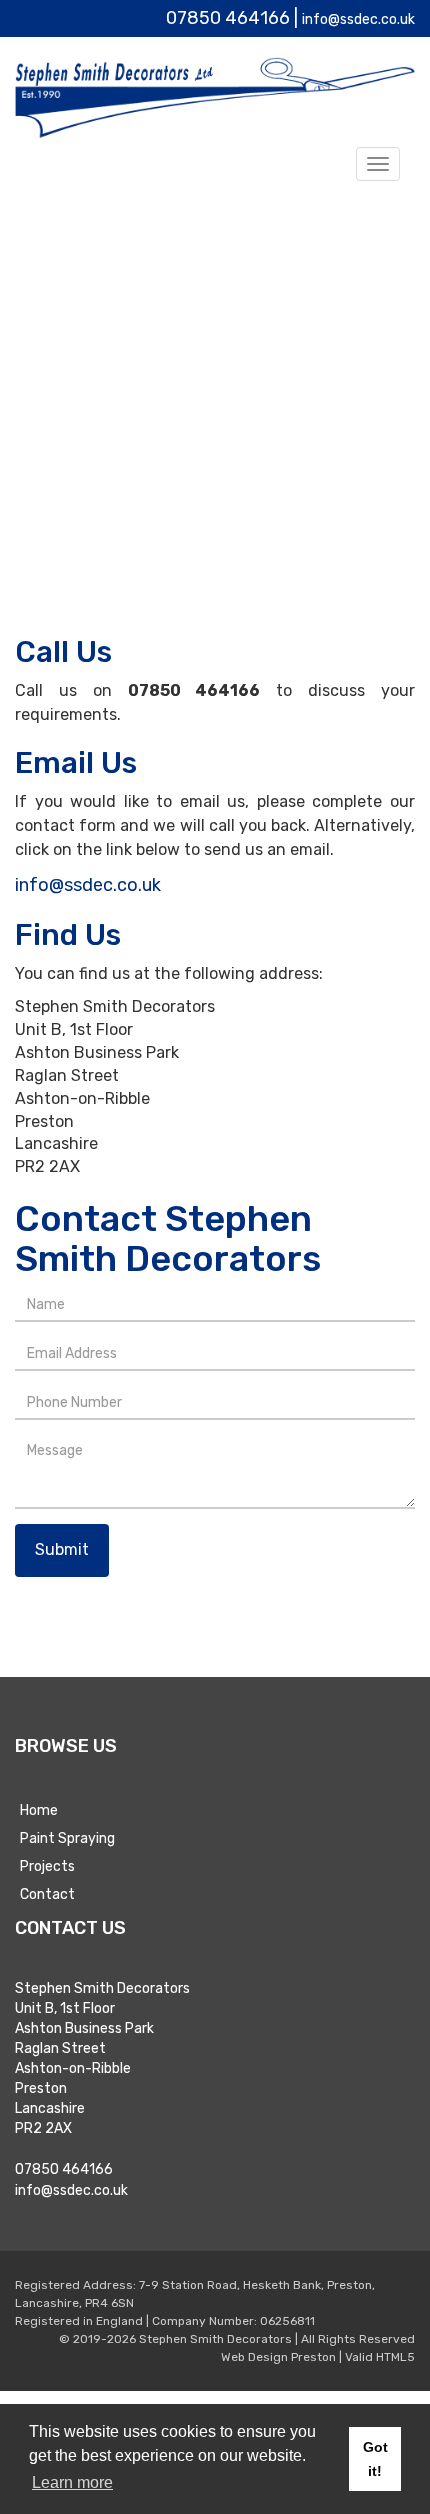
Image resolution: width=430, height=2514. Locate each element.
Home (39, 1807)
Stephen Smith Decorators (215, 2336)
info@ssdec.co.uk (342, 18)
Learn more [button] (72, 2482)
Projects (47, 1863)
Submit (62, 1546)
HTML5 (395, 2354)
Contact (47, 1891)
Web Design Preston (278, 2354)
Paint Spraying (67, 1835)
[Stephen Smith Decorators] (215, 98)
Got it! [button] (375, 2459)
